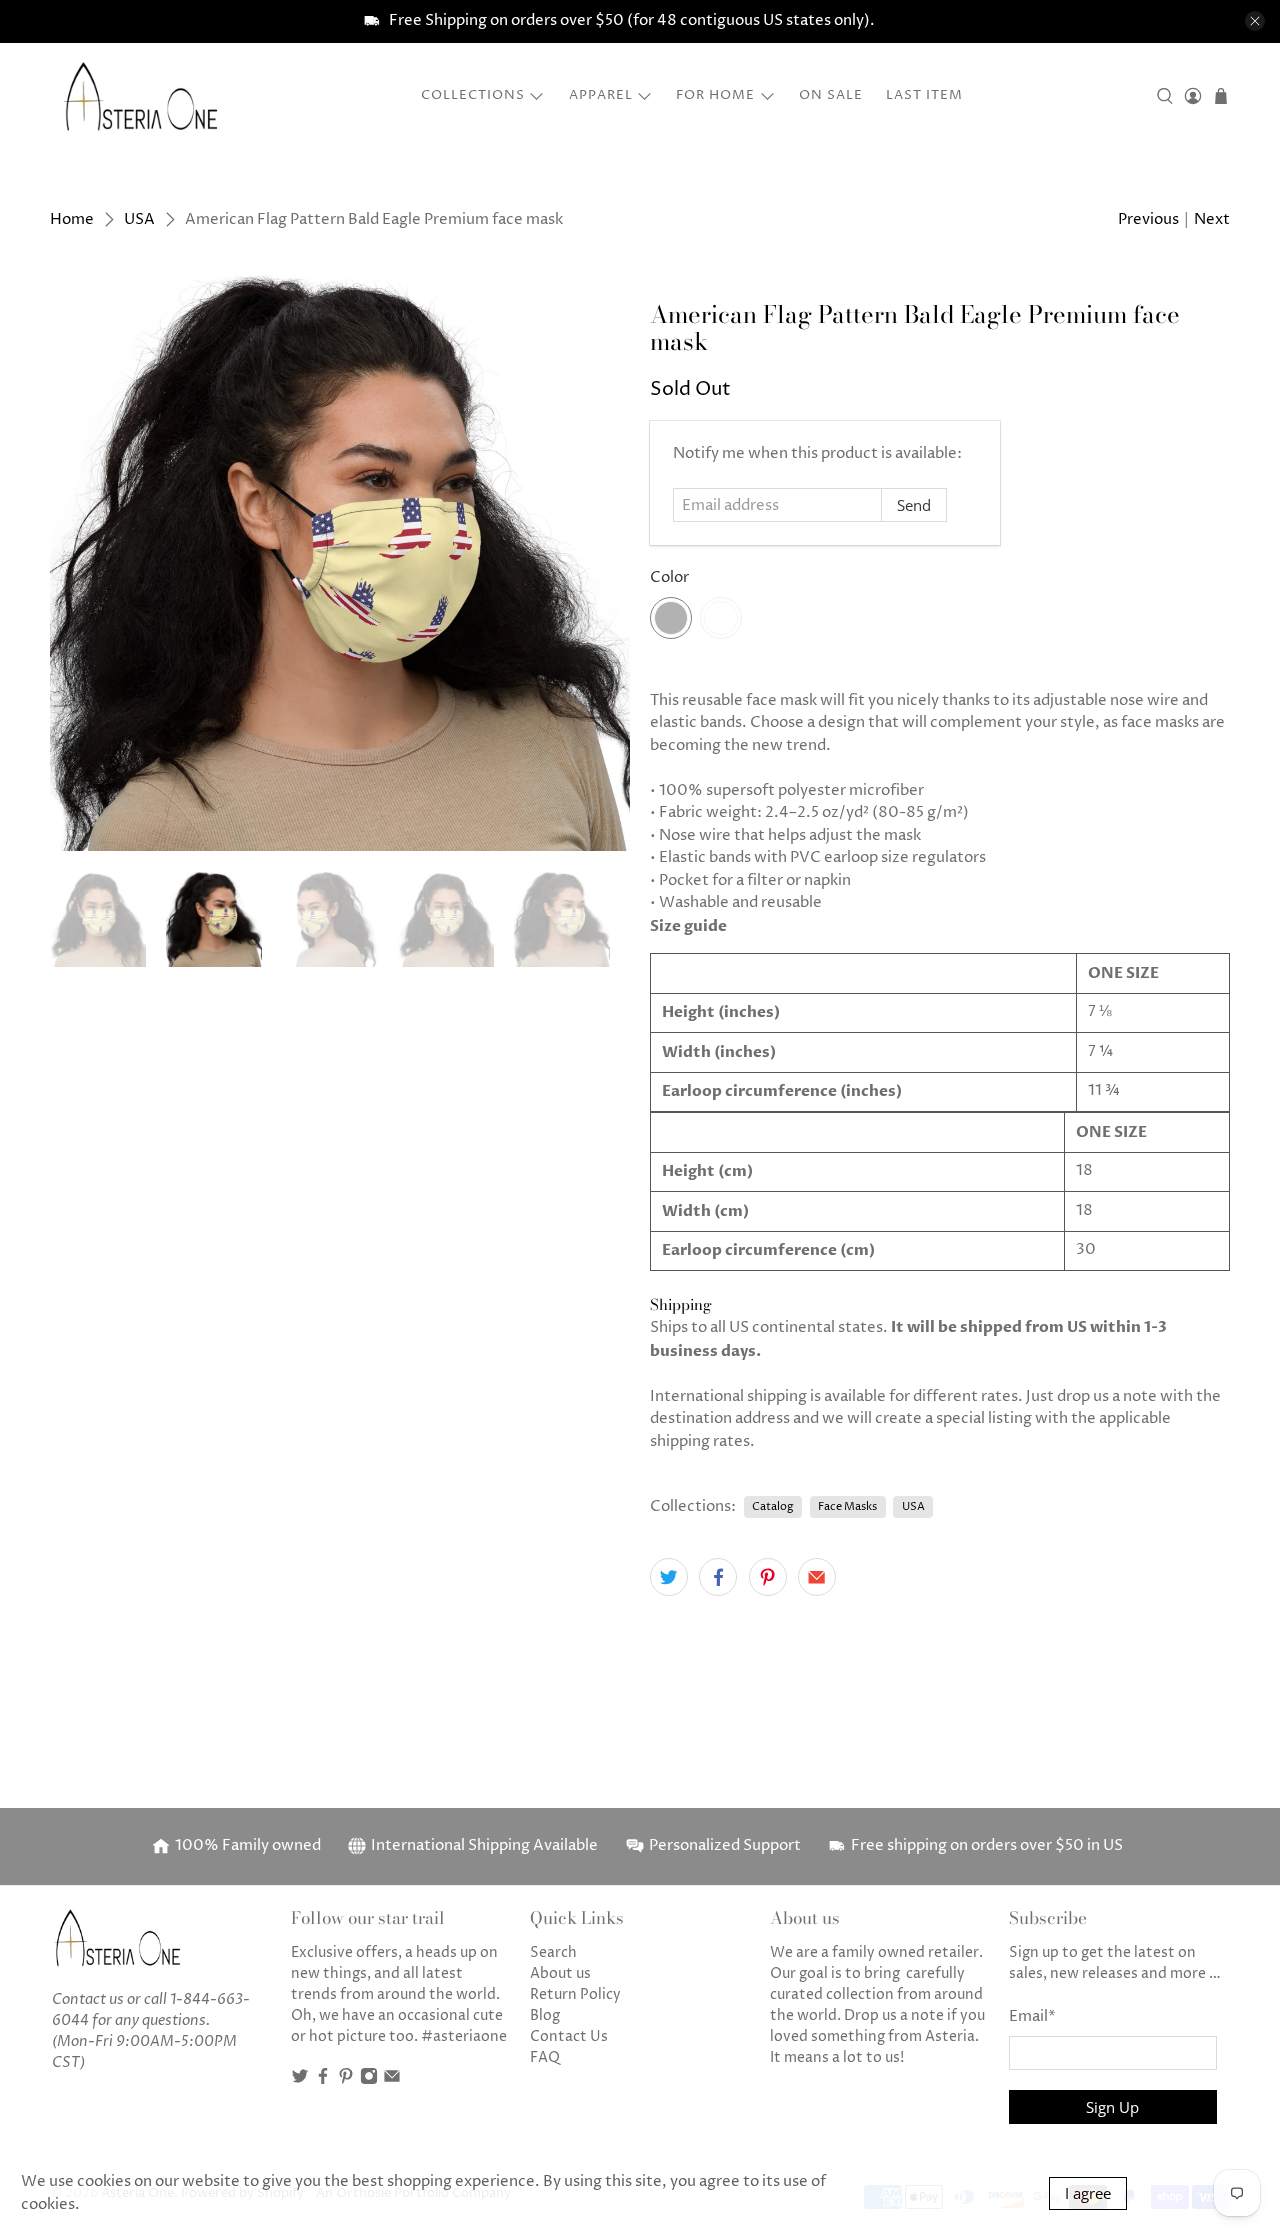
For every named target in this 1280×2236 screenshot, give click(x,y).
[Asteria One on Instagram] (369, 2080)
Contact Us (569, 2036)
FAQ (545, 2057)
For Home (715, 95)
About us (560, 1973)
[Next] (598, 561)
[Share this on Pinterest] (768, 1577)
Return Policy (575, 1994)
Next (1212, 219)
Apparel (601, 95)
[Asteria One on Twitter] (300, 2080)
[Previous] (82, 561)
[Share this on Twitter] (669, 1577)
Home (72, 219)
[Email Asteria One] (392, 2080)
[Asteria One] (141, 96)
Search (553, 1952)
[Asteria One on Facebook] (323, 2080)
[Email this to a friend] (817, 1577)
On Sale (831, 95)
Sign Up (1112, 2107)
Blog (545, 2015)
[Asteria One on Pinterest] (346, 2080)
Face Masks (847, 1506)
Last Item (924, 95)
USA (139, 219)
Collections (473, 95)
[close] (1255, 21)
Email (1032, 2016)
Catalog (773, 1506)
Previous (1148, 219)
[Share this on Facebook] (718, 1577)
